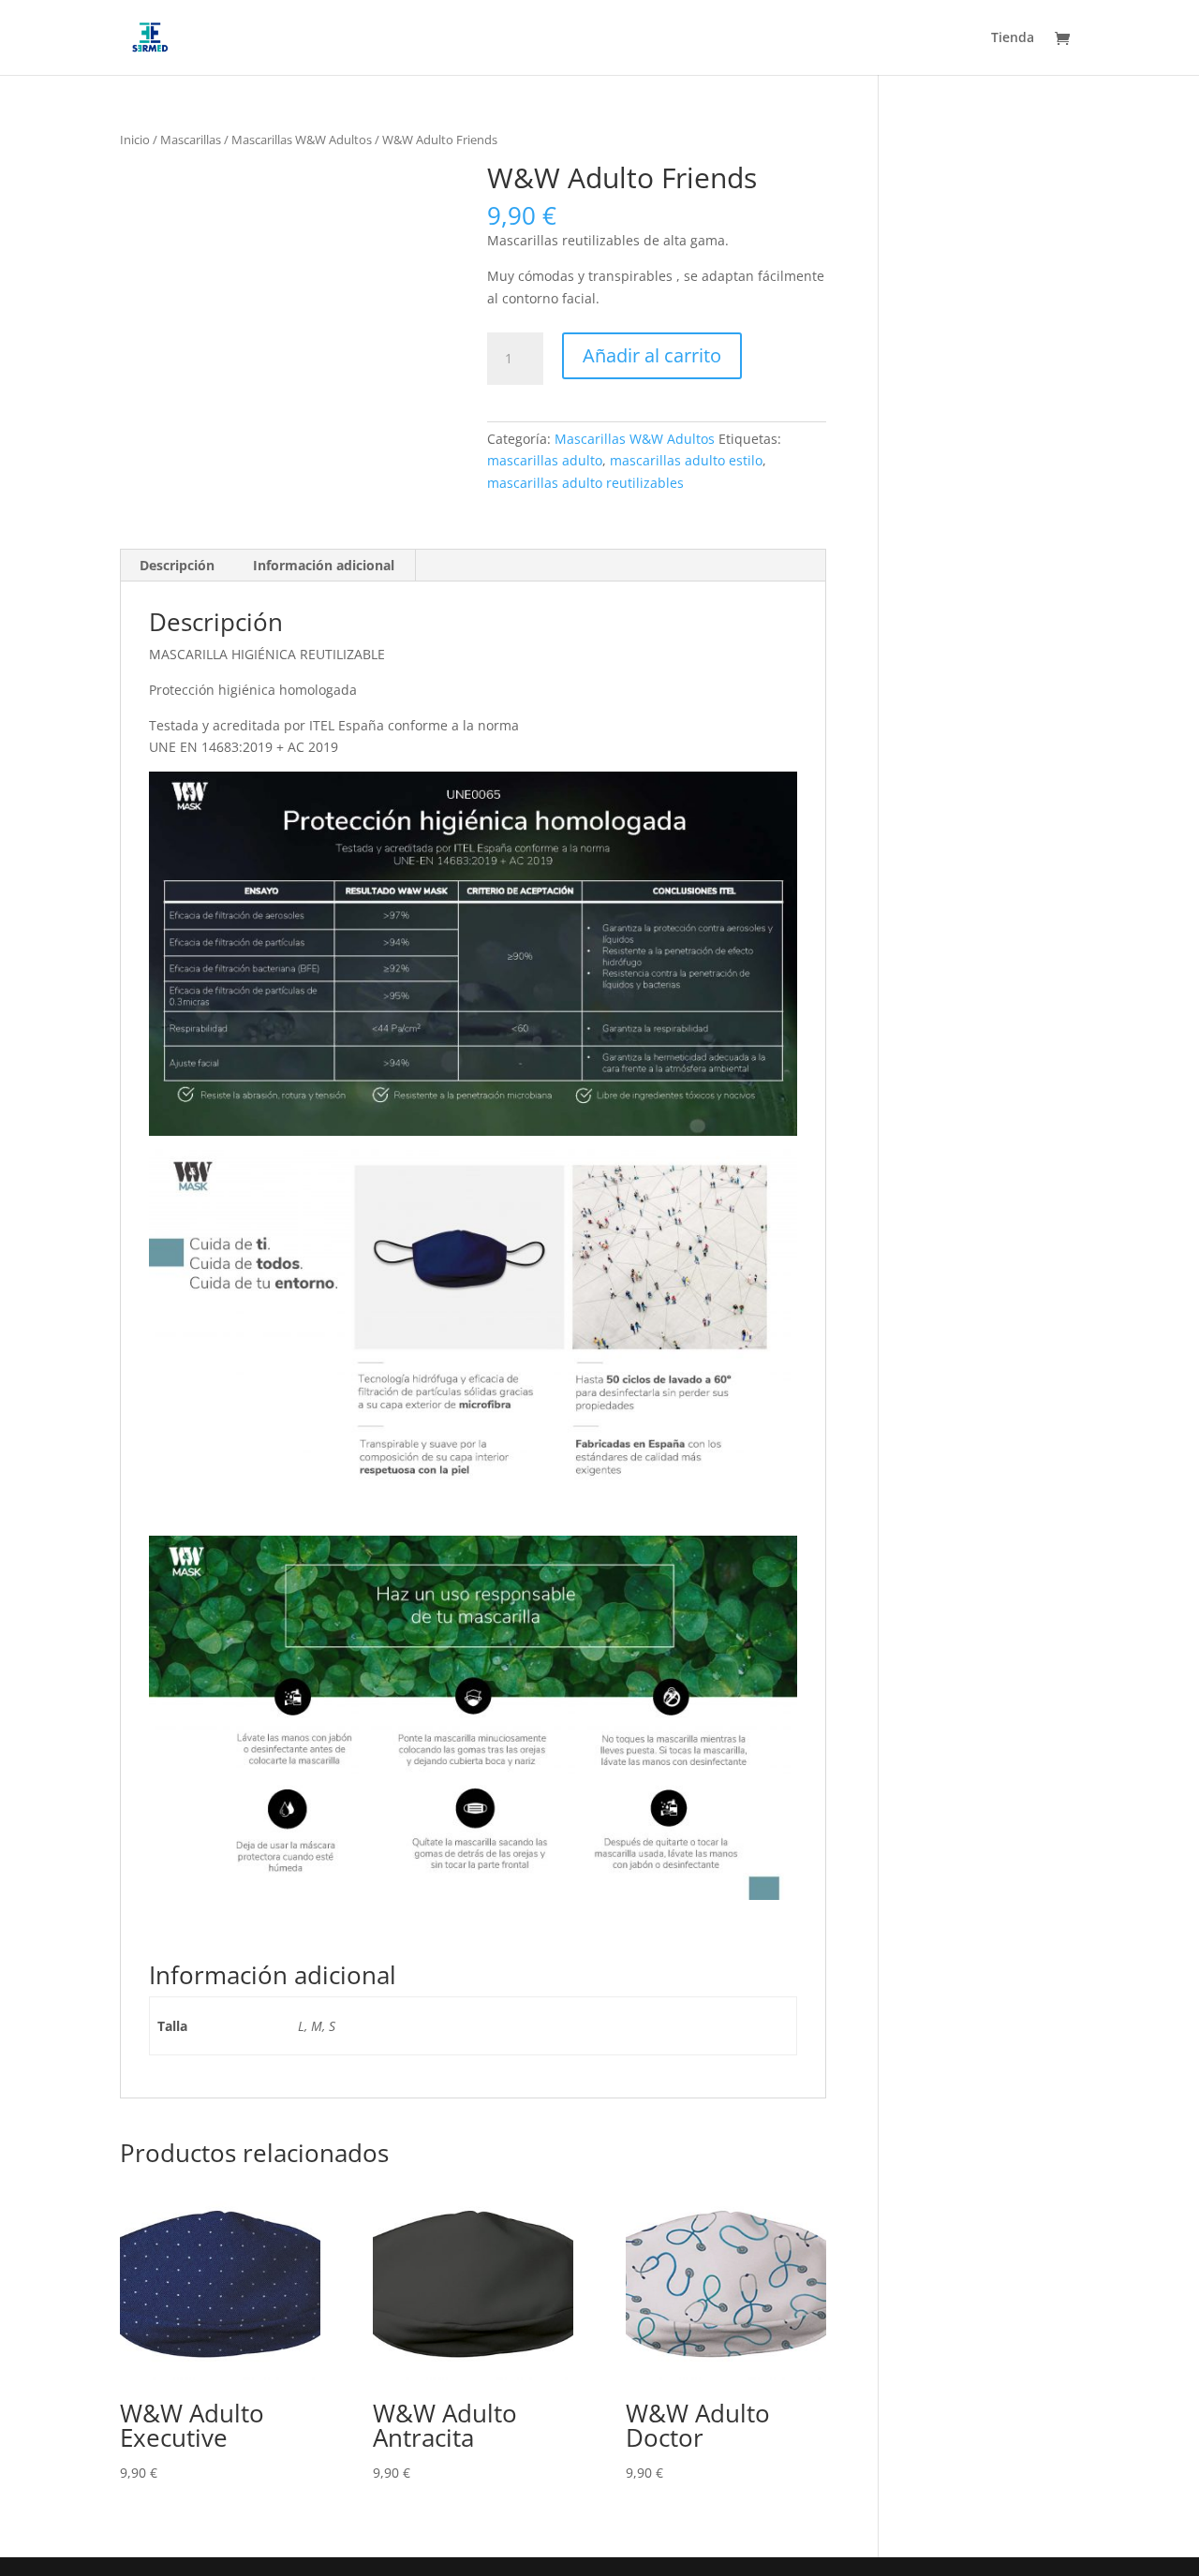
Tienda (1013, 38)
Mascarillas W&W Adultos (302, 140)
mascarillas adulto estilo (686, 460)
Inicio (135, 140)
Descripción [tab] (177, 565)
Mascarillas (191, 140)
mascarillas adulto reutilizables (585, 483)
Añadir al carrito (652, 355)
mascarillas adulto (545, 460)
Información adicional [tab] (324, 565)
